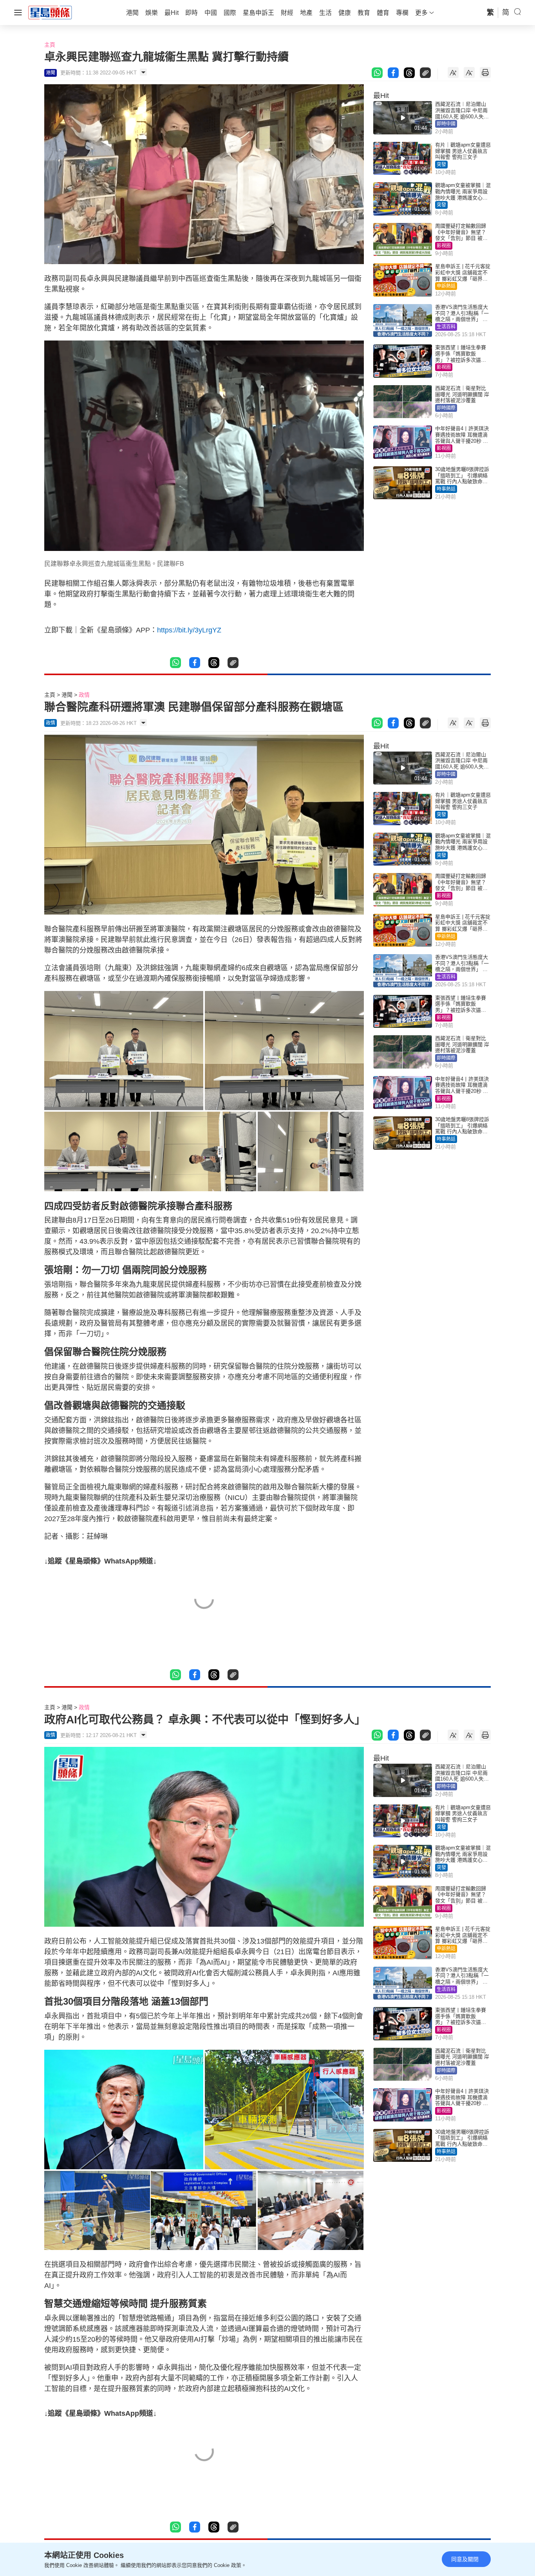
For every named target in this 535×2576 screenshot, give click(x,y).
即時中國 (446, 124)
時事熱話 (446, 489)
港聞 (67, 695)
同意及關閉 (465, 2559)
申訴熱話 (446, 286)
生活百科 (446, 327)
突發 (441, 165)
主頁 (50, 45)
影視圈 (444, 246)
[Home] (50, 12)
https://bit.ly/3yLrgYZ (189, 630)
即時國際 (446, 408)
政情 (84, 695)
